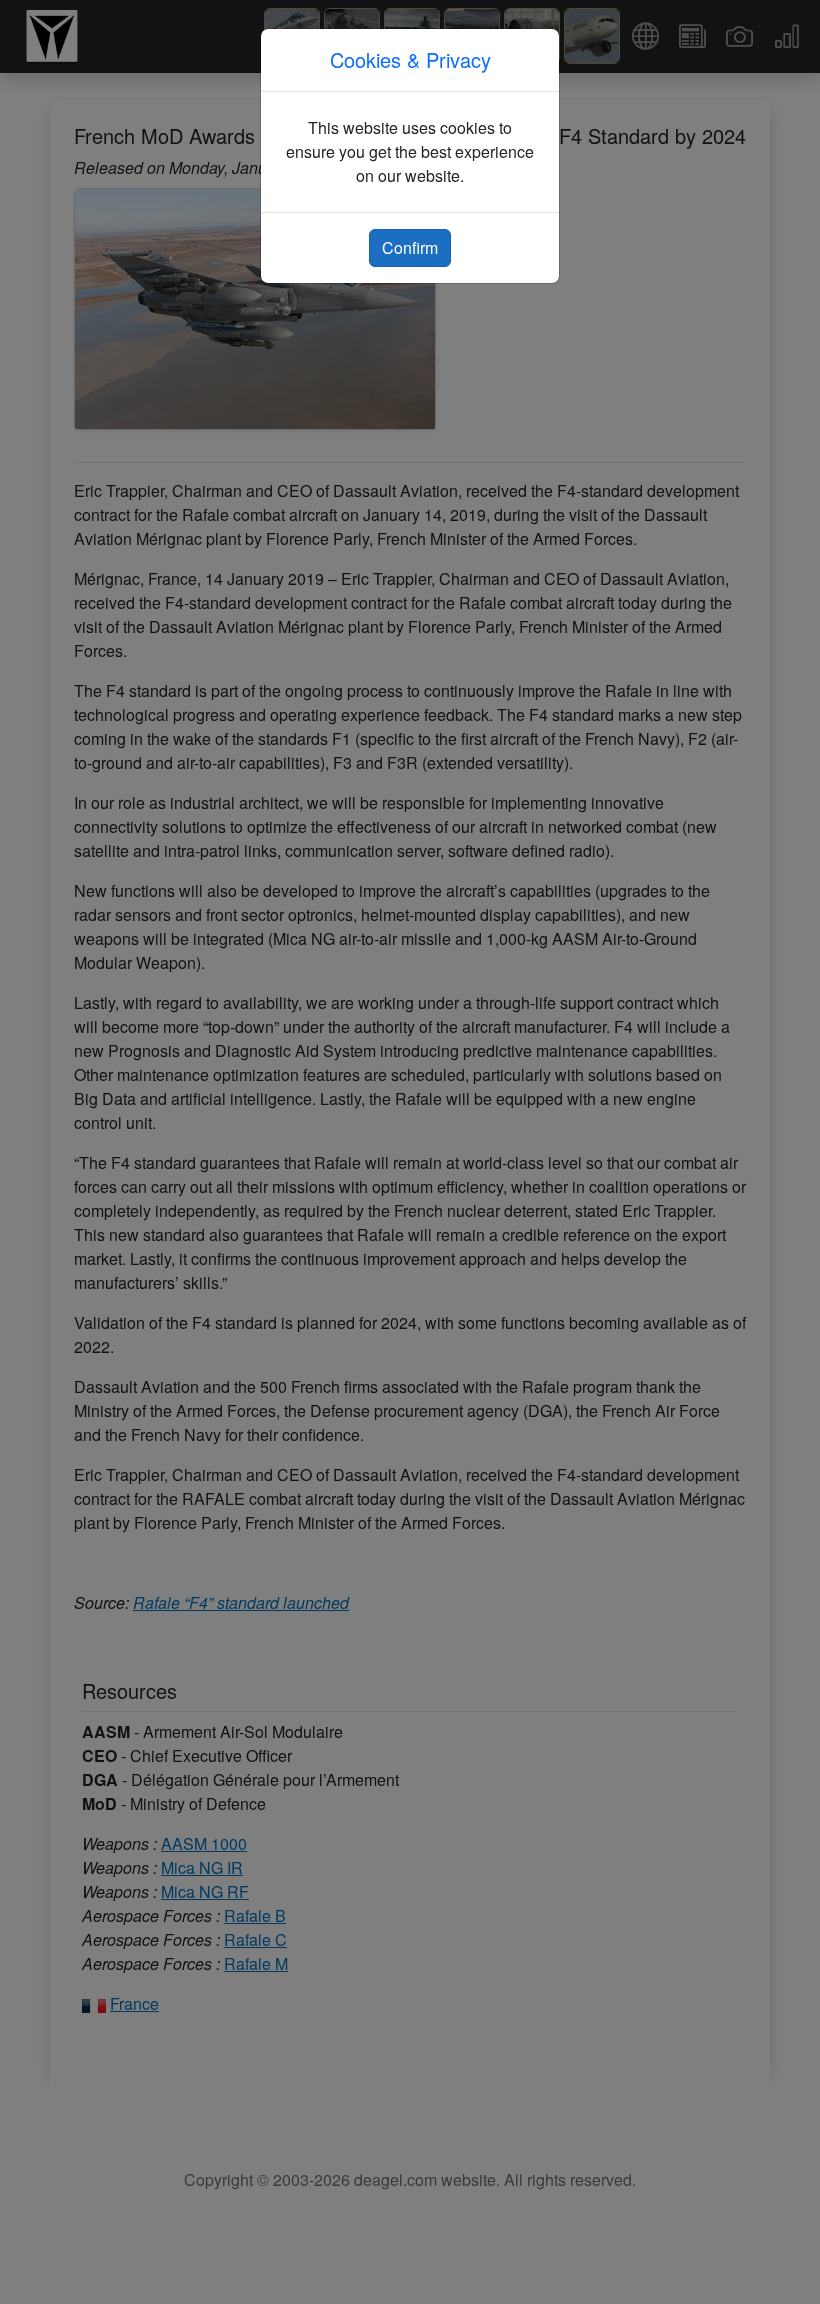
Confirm (410, 247)
